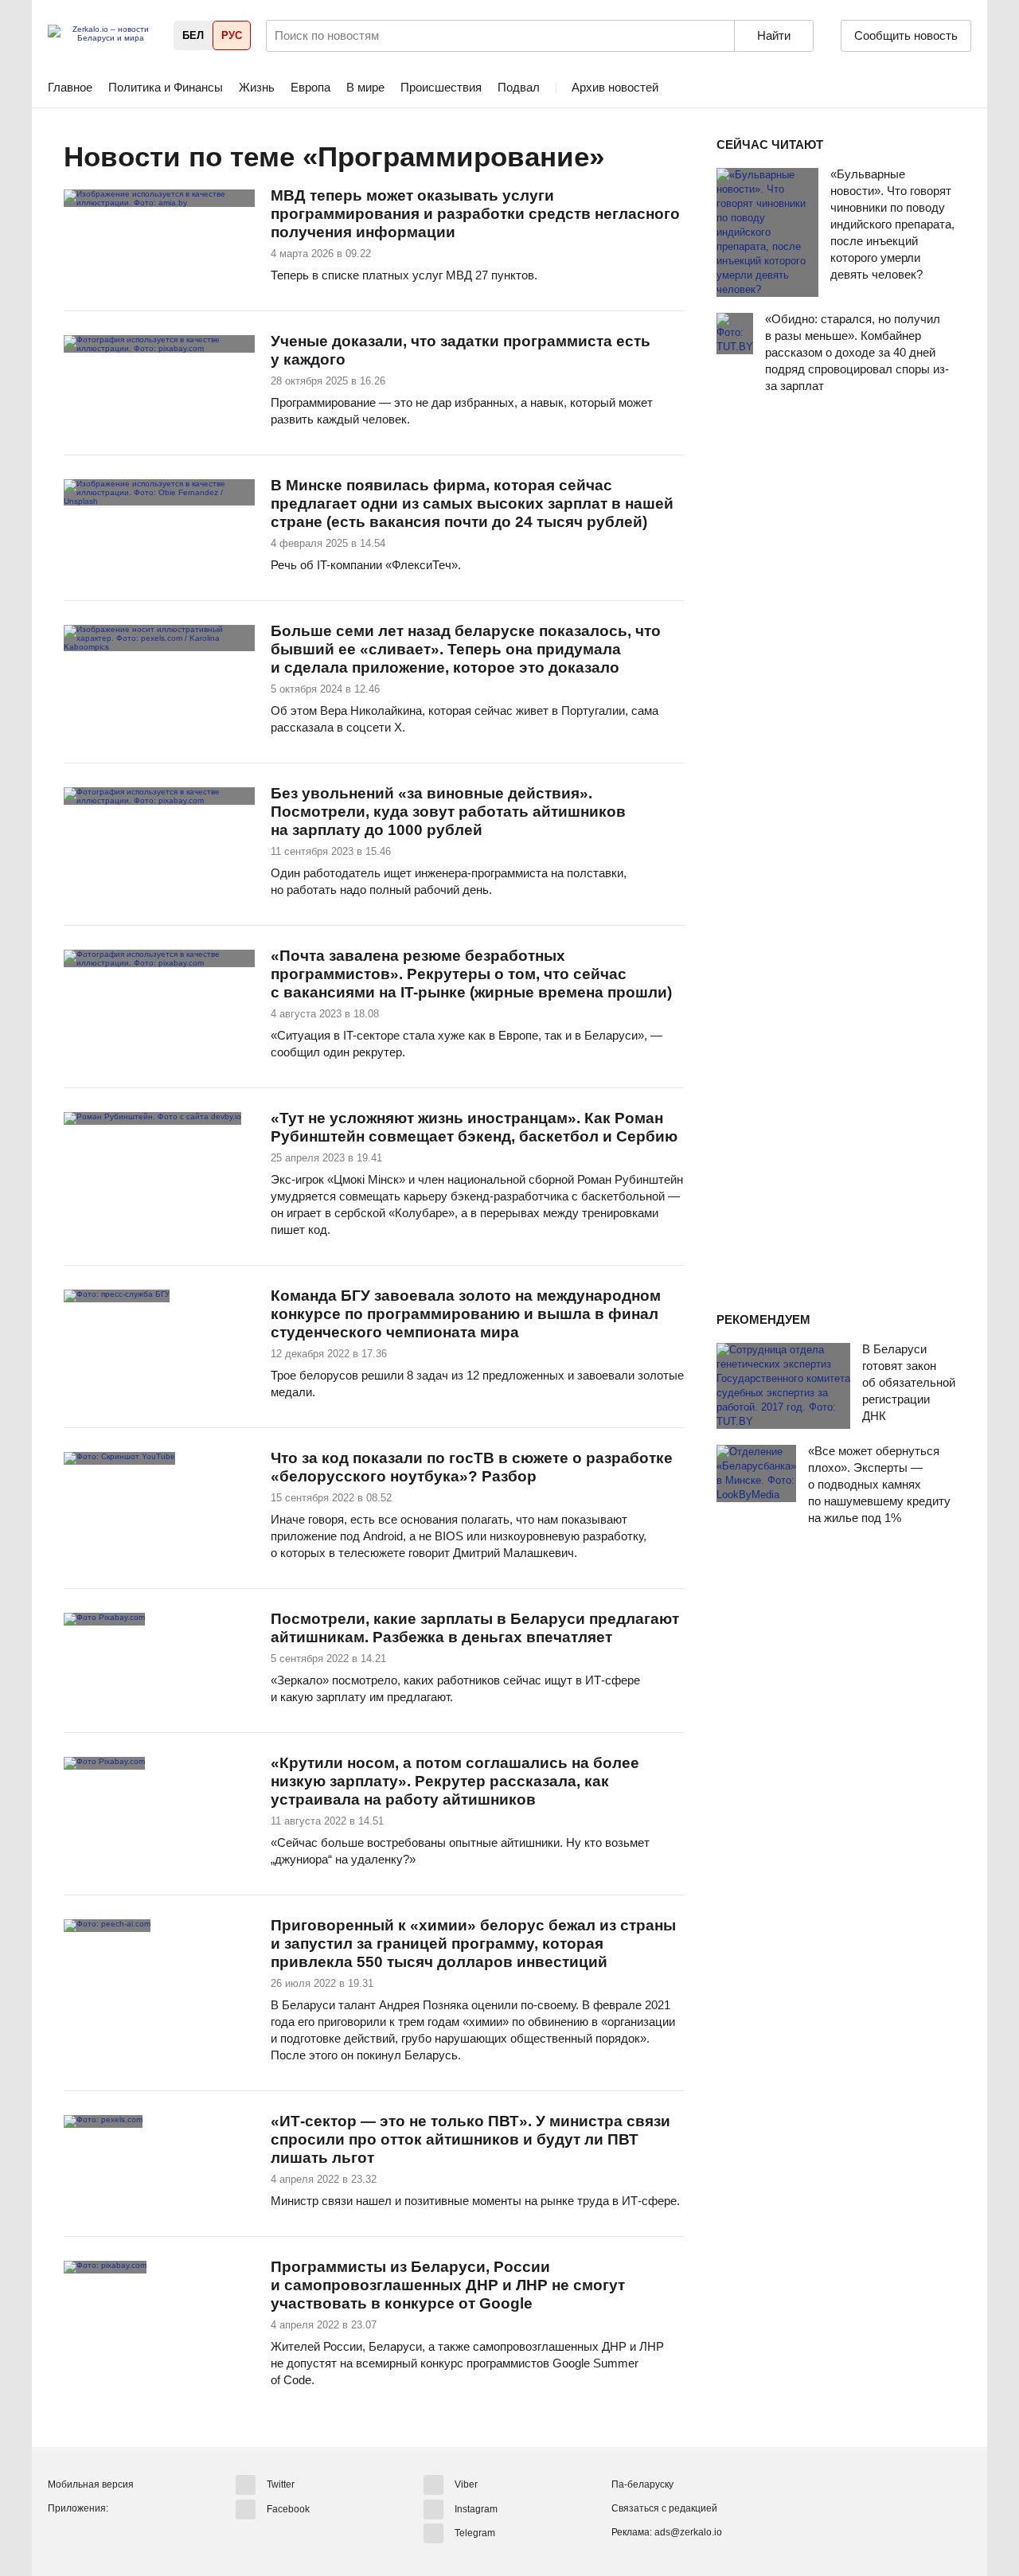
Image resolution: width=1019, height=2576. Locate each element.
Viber (466, 2484)
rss (622, 158)
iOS (90, 2535)
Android (61, 2535)
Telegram (475, 2533)
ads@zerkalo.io (688, 2532)
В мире (365, 87)
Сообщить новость (906, 35)
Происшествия (441, 87)
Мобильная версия (91, 2484)
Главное (70, 87)
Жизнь (257, 87)
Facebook (288, 2508)
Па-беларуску (642, 2484)
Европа (310, 87)
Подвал (519, 87)
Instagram (476, 2508)
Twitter (281, 2484)
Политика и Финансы (166, 87)
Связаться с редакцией (664, 2508)
